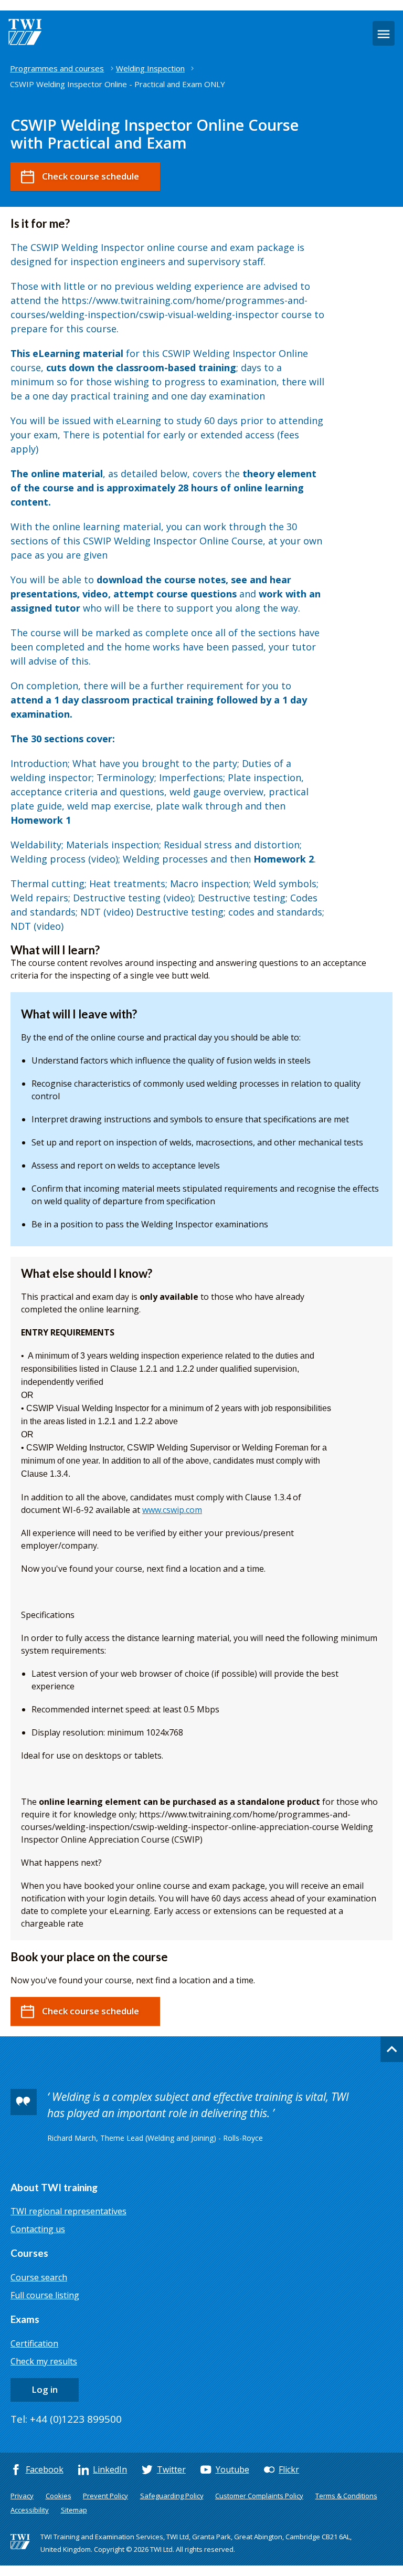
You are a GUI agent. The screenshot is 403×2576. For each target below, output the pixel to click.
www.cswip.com (172, 1510)
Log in (45, 2389)
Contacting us (38, 2229)
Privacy (22, 2496)
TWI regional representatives (68, 2211)
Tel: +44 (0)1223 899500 (66, 2419)
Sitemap (74, 2510)
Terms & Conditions (346, 2496)
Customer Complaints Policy (259, 2496)
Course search (39, 2277)
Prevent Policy (105, 2496)
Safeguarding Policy (172, 2496)
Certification (34, 2343)
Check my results (44, 2361)
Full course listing (45, 2295)
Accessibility (30, 2510)
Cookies (59, 2496)
